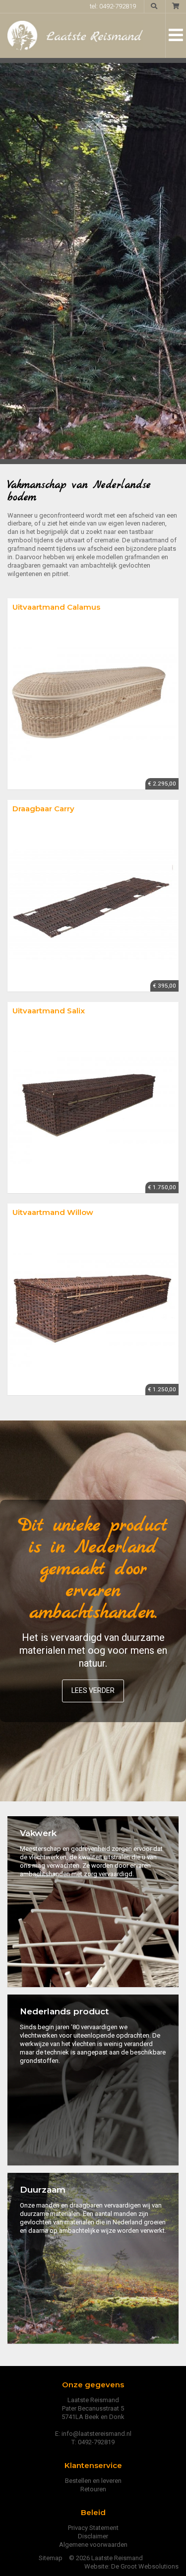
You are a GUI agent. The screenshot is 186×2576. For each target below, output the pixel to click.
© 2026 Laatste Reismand (106, 2558)
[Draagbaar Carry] (93, 906)
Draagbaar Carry (43, 809)
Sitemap (51, 2558)
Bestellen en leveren (93, 2481)
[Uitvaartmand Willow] (93, 1310)
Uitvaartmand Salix (49, 1011)
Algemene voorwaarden (93, 2545)
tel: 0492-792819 (113, 6)
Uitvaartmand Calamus (56, 607)
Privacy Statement (93, 2528)
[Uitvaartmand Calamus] (93, 704)
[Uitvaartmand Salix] (93, 1108)
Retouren (93, 2489)
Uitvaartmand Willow (53, 1212)
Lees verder (93, 1690)
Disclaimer (93, 2536)
